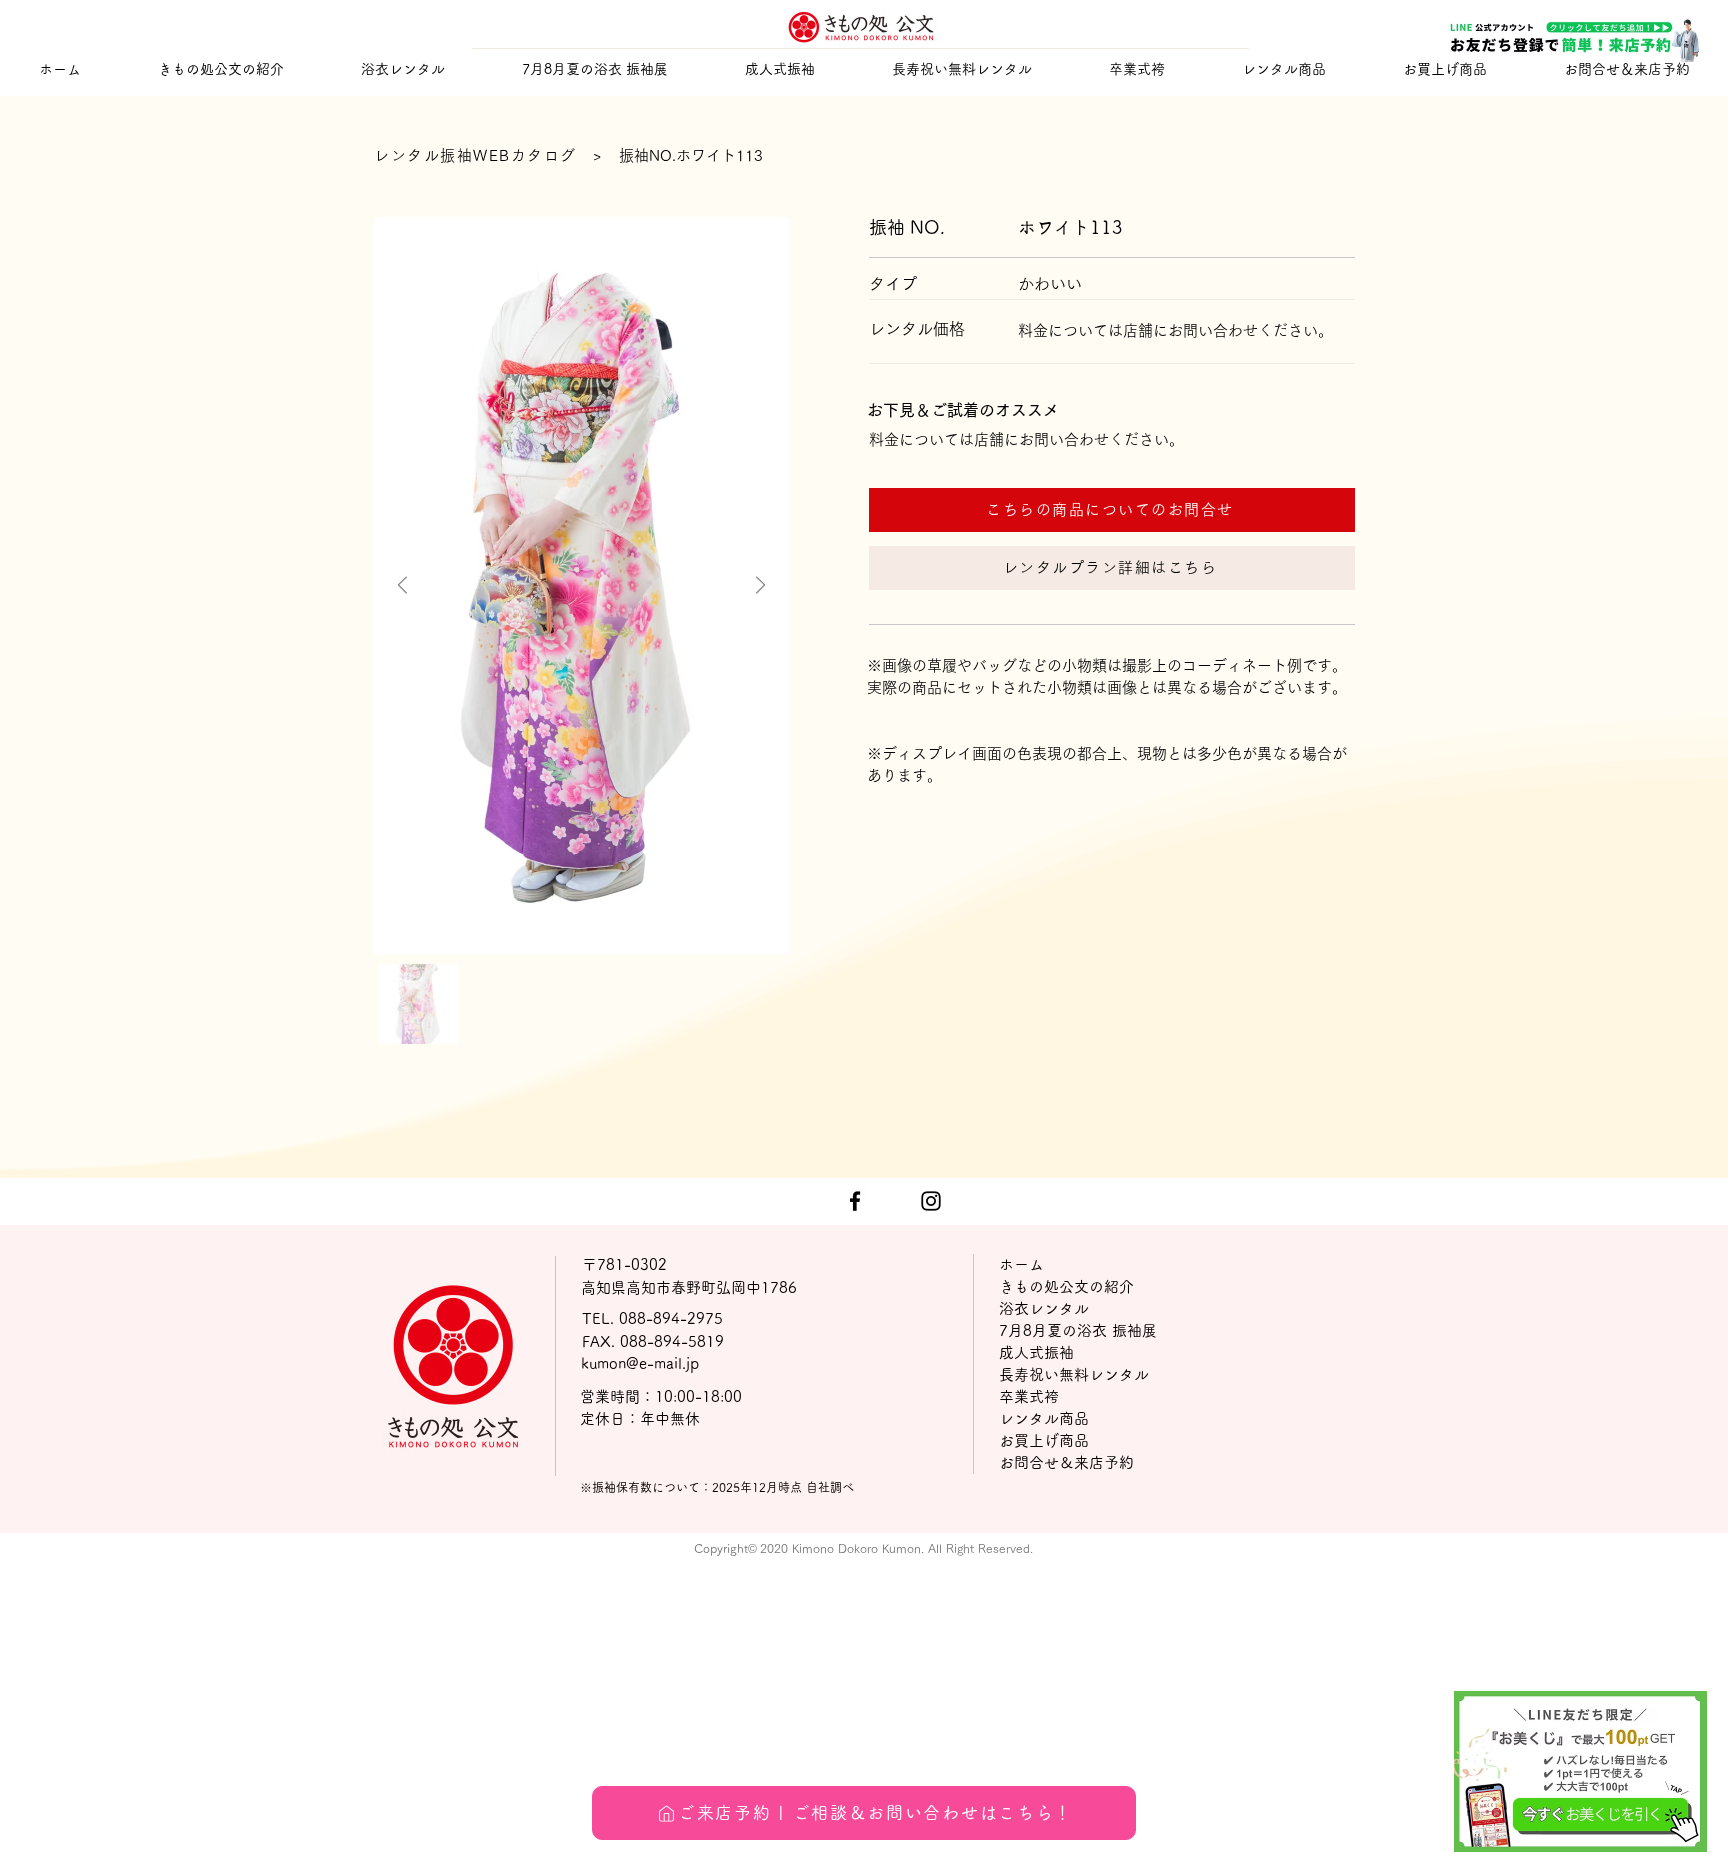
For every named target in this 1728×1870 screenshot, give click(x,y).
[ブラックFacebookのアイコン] (855, 1201)
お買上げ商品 (1044, 1440)
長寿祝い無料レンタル (1074, 1374)
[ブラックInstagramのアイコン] (931, 1201)
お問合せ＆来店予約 (1066, 1462)
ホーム (1021, 1264)
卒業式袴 (1029, 1396)
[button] (779, 69)
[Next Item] (760, 585)
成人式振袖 (1036, 1352)
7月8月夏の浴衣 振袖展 (1078, 1330)
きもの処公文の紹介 (1066, 1286)
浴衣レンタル (1044, 1308)
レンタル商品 (1044, 1418)
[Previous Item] (402, 585)
